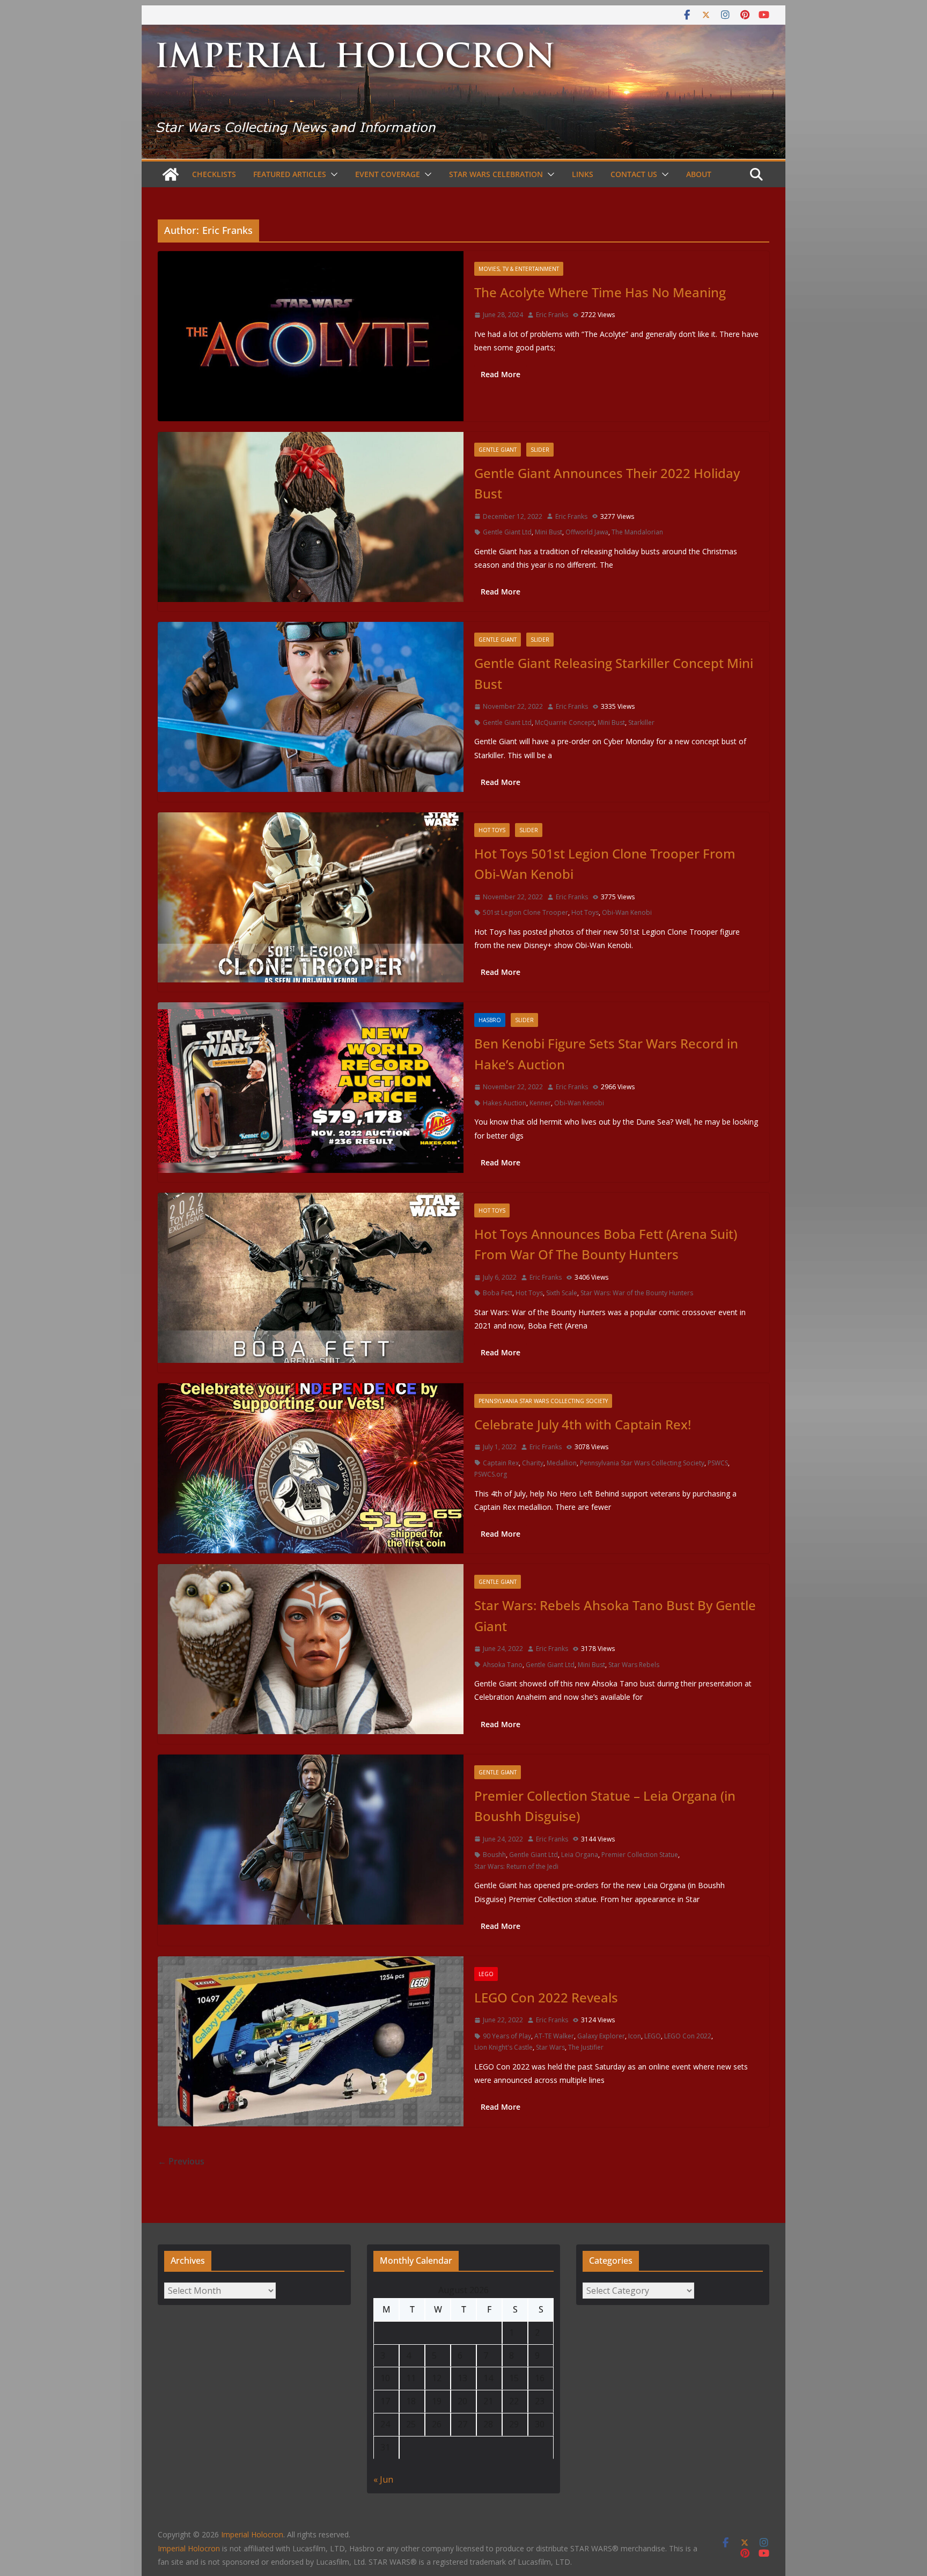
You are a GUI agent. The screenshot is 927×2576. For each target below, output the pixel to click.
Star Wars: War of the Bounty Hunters (637, 1293)
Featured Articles (290, 174)
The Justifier (586, 2047)
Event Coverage (388, 174)
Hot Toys (492, 830)
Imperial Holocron (189, 2548)
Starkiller (641, 722)
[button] (332, 174)
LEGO (486, 1974)
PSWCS (718, 1463)
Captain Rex (501, 1463)
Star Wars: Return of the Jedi (516, 1866)
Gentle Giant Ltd (507, 532)
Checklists (214, 174)
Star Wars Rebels (634, 1665)
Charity (533, 1463)
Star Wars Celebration (496, 174)
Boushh (494, 1855)
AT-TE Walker (554, 2036)
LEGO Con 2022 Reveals (546, 1997)
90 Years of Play (507, 2036)
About (699, 174)
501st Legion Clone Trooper (525, 912)
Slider (540, 450)
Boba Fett (498, 1293)
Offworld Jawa (587, 532)
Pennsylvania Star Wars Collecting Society (543, 1401)
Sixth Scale (562, 1293)
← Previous (181, 2161)
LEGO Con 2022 (688, 2036)
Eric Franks (552, 315)
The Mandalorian (637, 532)
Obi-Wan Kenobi (627, 912)
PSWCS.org (491, 1474)
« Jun (383, 2479)
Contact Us (634, 174)
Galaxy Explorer (601, 2036)
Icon (635, 2036)
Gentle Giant (498, 450)
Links (583, 174)
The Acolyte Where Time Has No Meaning (600, 292)
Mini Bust (549, 532)
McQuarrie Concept (565, 722)
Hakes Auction (505, 1103)
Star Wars (550, 2047)
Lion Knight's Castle (503, 2047)
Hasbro (490, 1020)
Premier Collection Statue (640, 1855)
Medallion (562, 1463)
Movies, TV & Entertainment (519, 269)
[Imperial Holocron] (464, 32)
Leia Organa (580, 1855)
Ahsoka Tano (503, 1665)
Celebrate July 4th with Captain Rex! (583, 1424)
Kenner (540, 1103)
